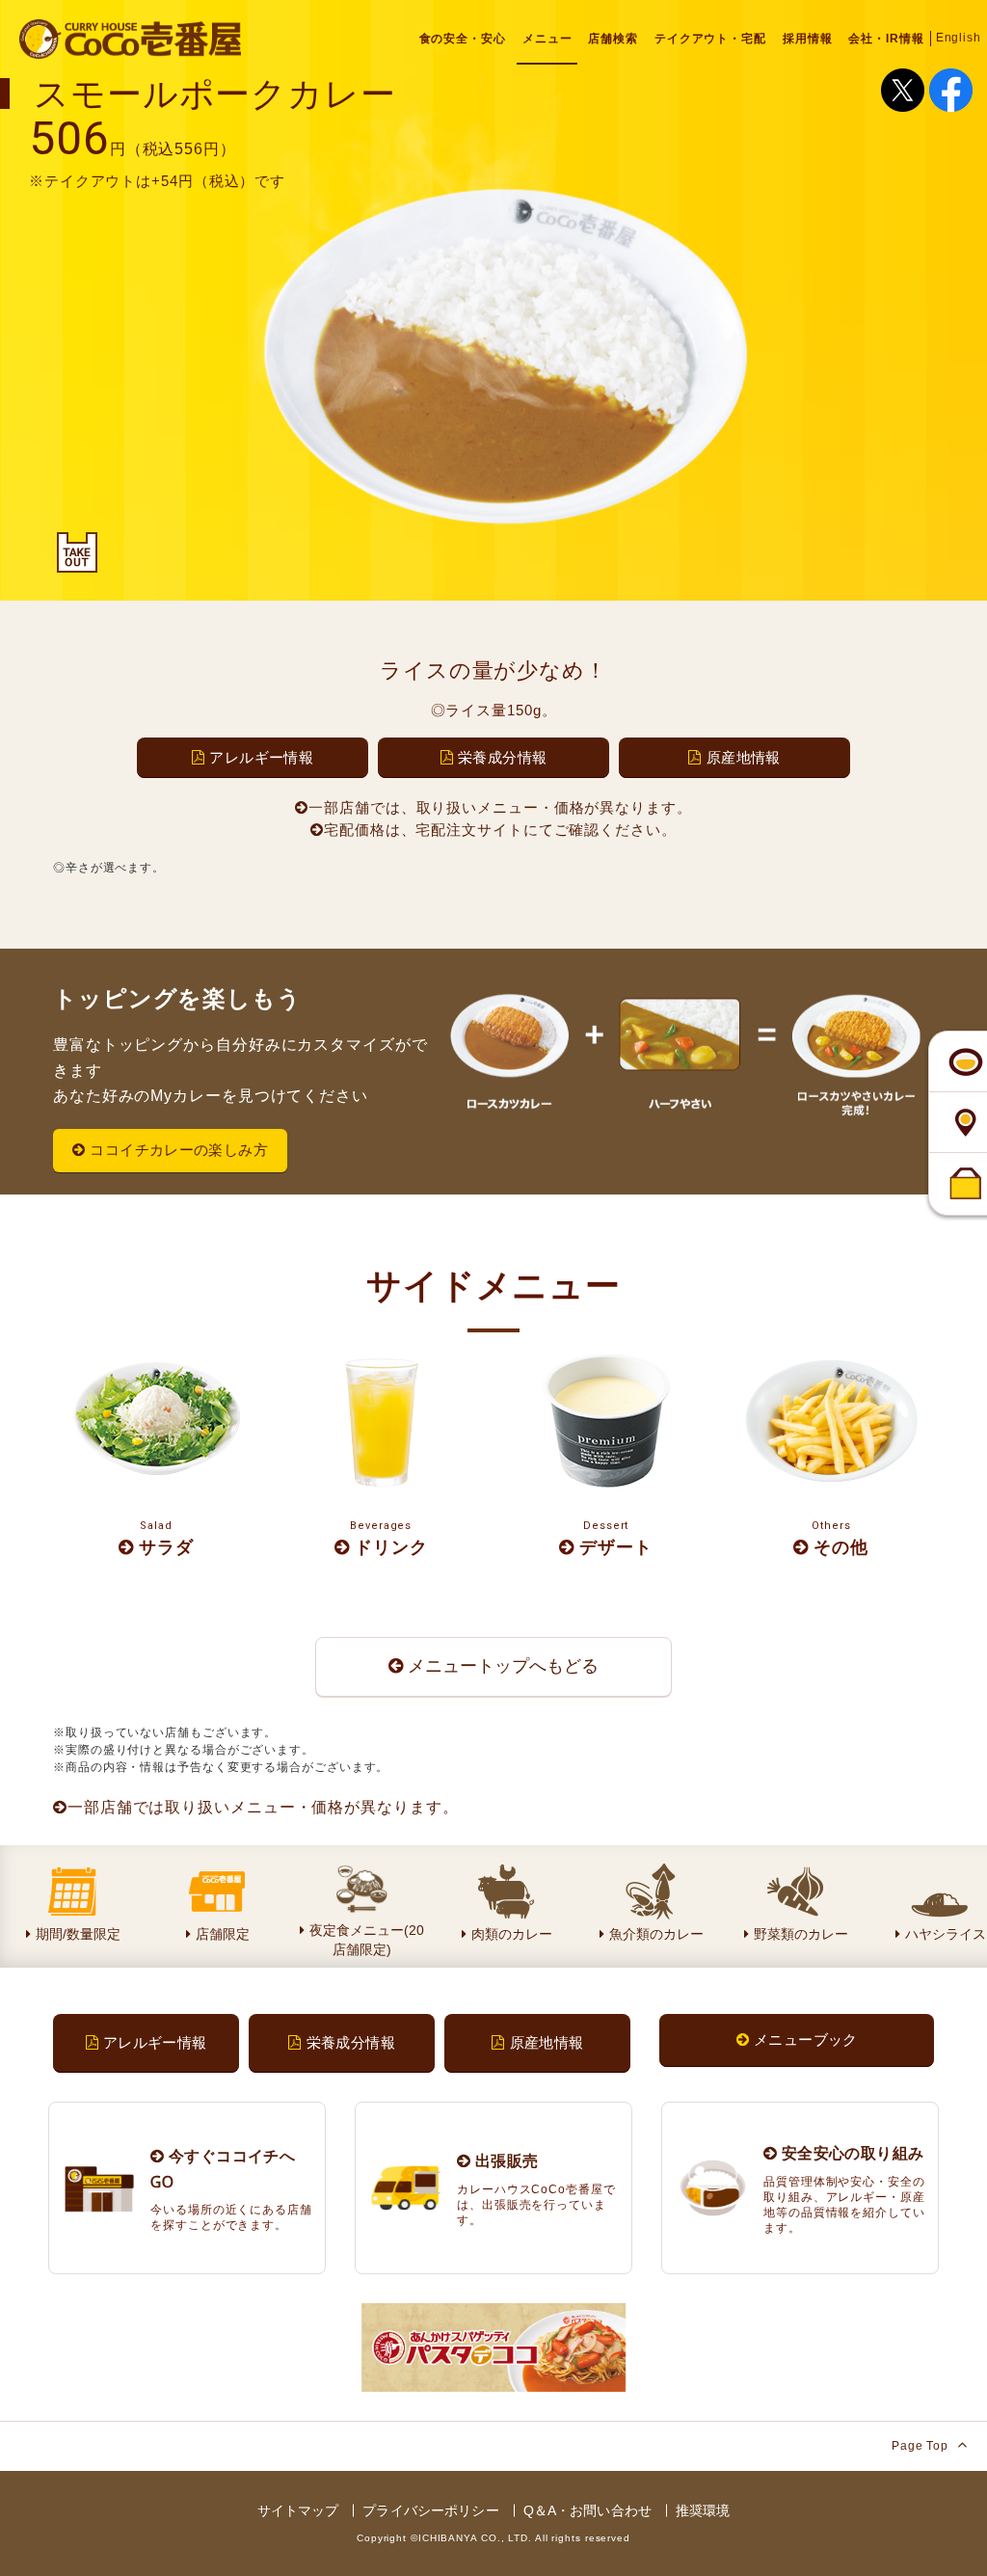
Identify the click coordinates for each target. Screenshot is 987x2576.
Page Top (922, 2446)
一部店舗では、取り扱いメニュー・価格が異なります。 (500, 807)
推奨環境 (703, 2510)
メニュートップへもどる (503, 1666)
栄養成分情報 (502, 757)
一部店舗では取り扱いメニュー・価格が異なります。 (263, 1807)
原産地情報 (744, 757)
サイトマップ (298, 2510)
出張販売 (505, 2160)
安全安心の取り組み (850, 2153)
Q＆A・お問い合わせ (587, 2510)
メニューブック (806, 2039)
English (959, 38)
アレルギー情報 (261, 757)
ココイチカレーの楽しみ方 (179, 1150)
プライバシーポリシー (430, 2510)
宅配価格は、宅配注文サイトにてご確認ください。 (500, 830)
